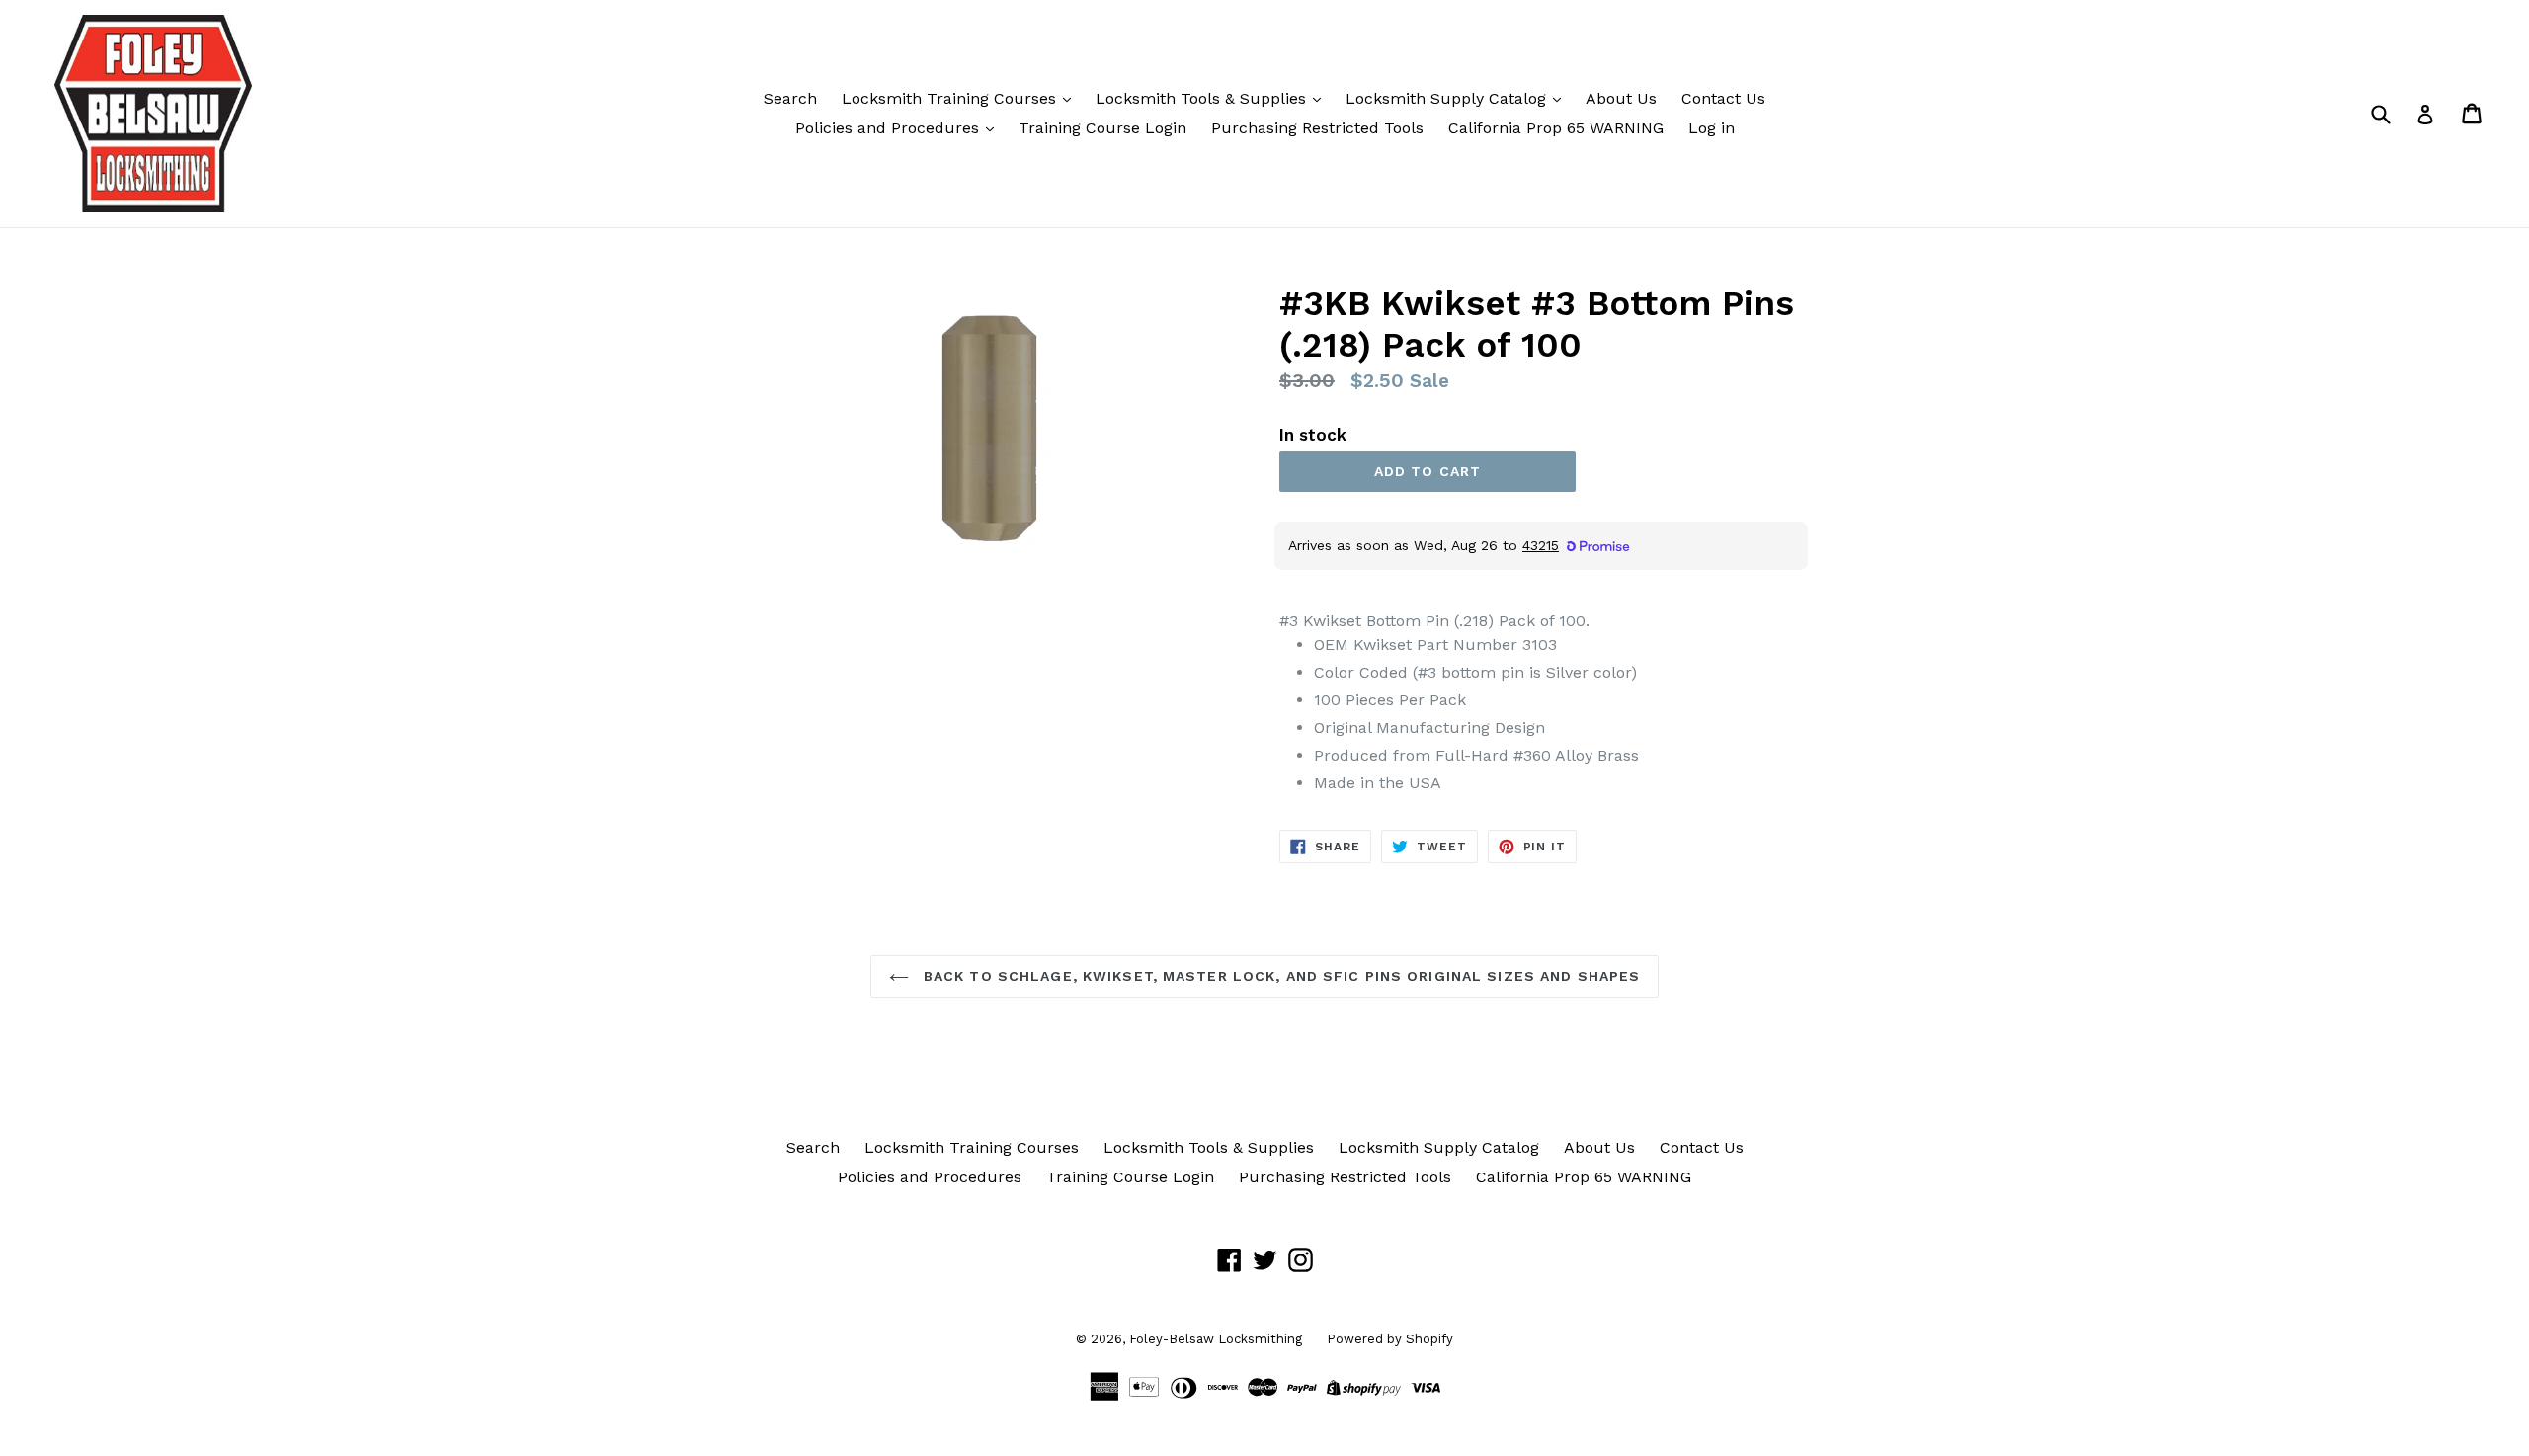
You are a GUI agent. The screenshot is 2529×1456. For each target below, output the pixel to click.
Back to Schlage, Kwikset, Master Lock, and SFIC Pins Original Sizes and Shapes (1279, 976)
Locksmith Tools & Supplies (1203, 98)
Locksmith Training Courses (951, 98)
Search (790, 98)
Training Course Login (1102, 128)
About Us (1621, 98)
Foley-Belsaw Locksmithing (1216, 1339)
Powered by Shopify (1390, 1339)
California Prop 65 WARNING (1556, 128)
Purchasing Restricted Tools (1317, 128)
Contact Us (1723, 98)
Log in (1712, 128)
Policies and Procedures (890, 128)
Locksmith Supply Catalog (1448, 98)
